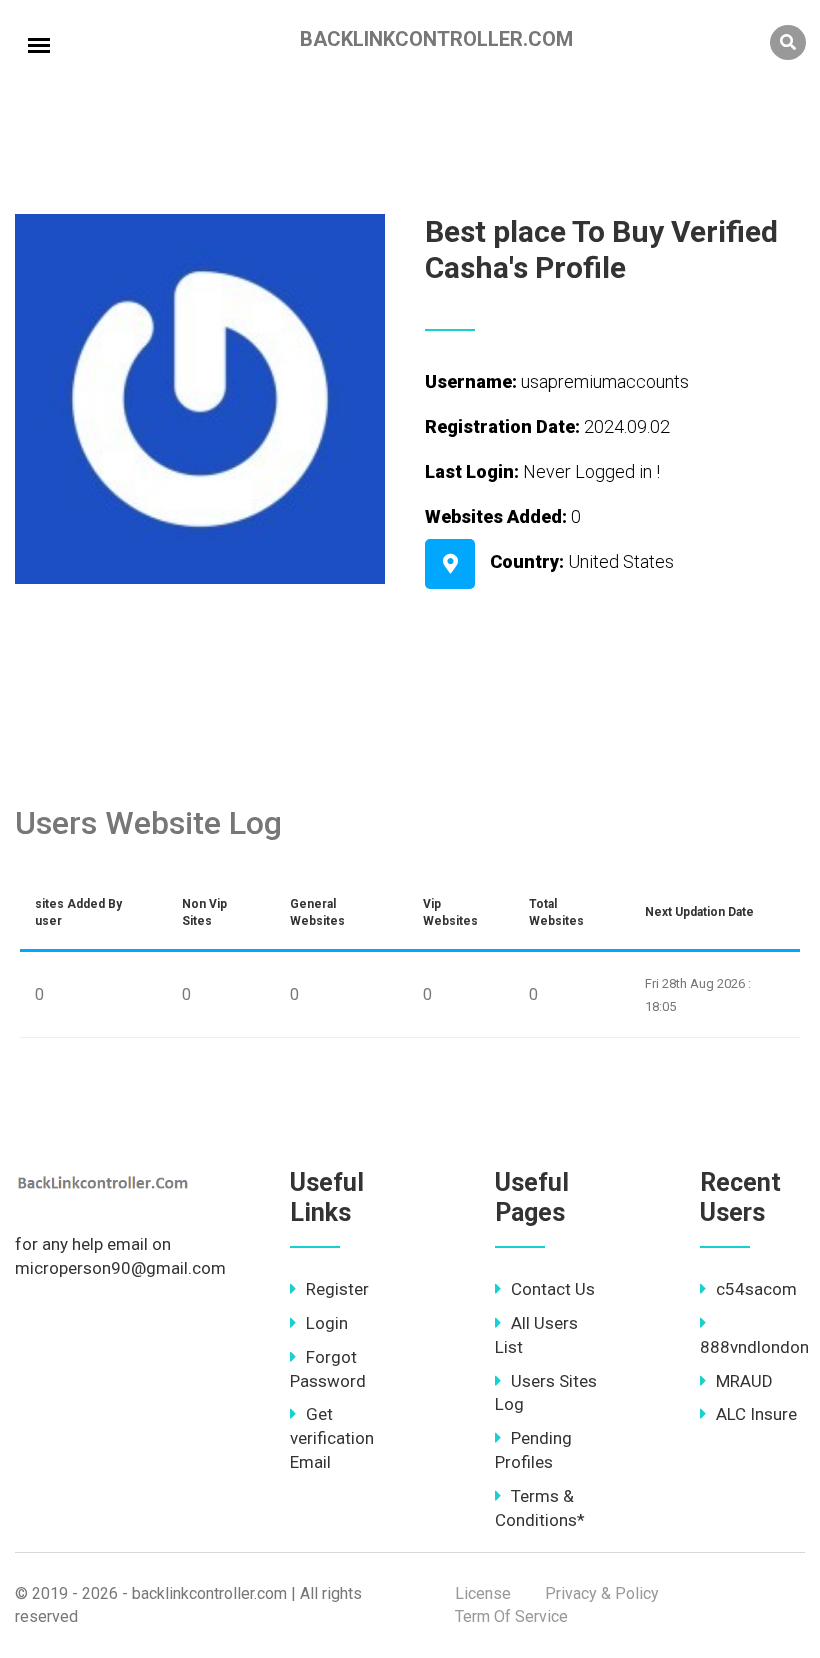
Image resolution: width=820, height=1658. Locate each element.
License (483, 1593)
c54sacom (756, 1289)
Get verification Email (332, 1438)
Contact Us (553, 1289)
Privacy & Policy (602, 1593)
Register (337, 1289)
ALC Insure (756, 1414)
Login (327, 1323)
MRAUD (744, 1381)
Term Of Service (511, 1616)
